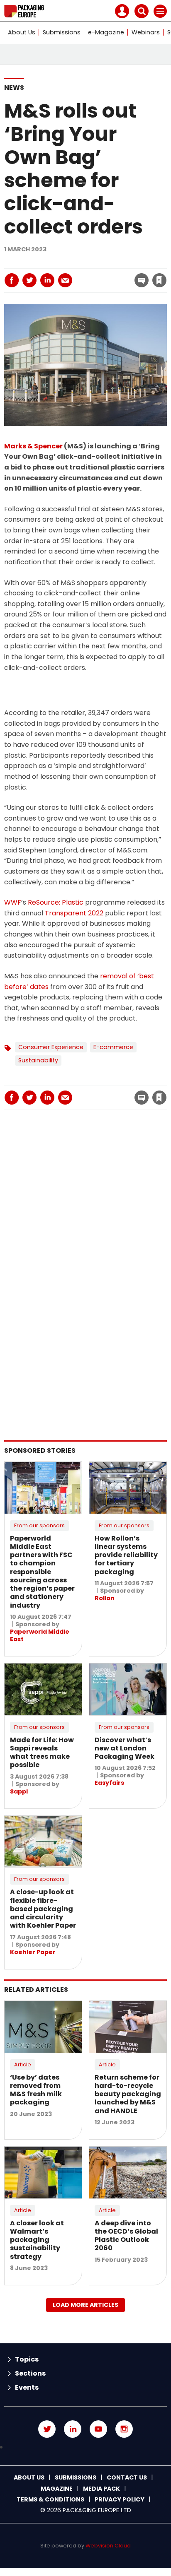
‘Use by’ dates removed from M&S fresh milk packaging (36, 2090)
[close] (93, 273)
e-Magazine (106, 32)
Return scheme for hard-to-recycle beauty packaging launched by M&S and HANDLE (128, 2094)
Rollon (105, 1598)
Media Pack (101, 2489)
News (14, 88)
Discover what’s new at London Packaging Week (125, 1748)
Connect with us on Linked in (73, 2429)
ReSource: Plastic (56, 902)
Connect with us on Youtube (98, 2429)
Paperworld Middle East (40, 1635)
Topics (27, 2359)
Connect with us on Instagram (124, 2429)
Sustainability (38, 1060)
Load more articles (85, 2305)
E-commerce (113, 1047)
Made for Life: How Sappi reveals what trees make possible (42, 1753)
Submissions (62, 32)
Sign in (47, 262)
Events (27, 2387)
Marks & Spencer (33, 446)
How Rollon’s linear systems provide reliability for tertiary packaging (126, 1555)
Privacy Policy (120, 2499)
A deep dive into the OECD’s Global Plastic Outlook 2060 (126, 2236)
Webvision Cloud (108, 2546)
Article (23, 2064)
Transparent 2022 (74, 913)
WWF (13, 902)
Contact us (127, 2477)
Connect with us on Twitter (47, 2429)
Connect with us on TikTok (85, 2447)
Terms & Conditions (50, 2499)
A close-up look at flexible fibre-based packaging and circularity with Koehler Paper (43, 1909)
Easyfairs (109, 1783)
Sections (30, 2373)
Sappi (19, 1791)
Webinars (146, 32)
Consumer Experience (51, 1047)
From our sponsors (39, 1525)
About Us (22, 32)
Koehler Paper (33, 1952)
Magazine (57, 2489)
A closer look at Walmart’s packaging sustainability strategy (37, 2240)
